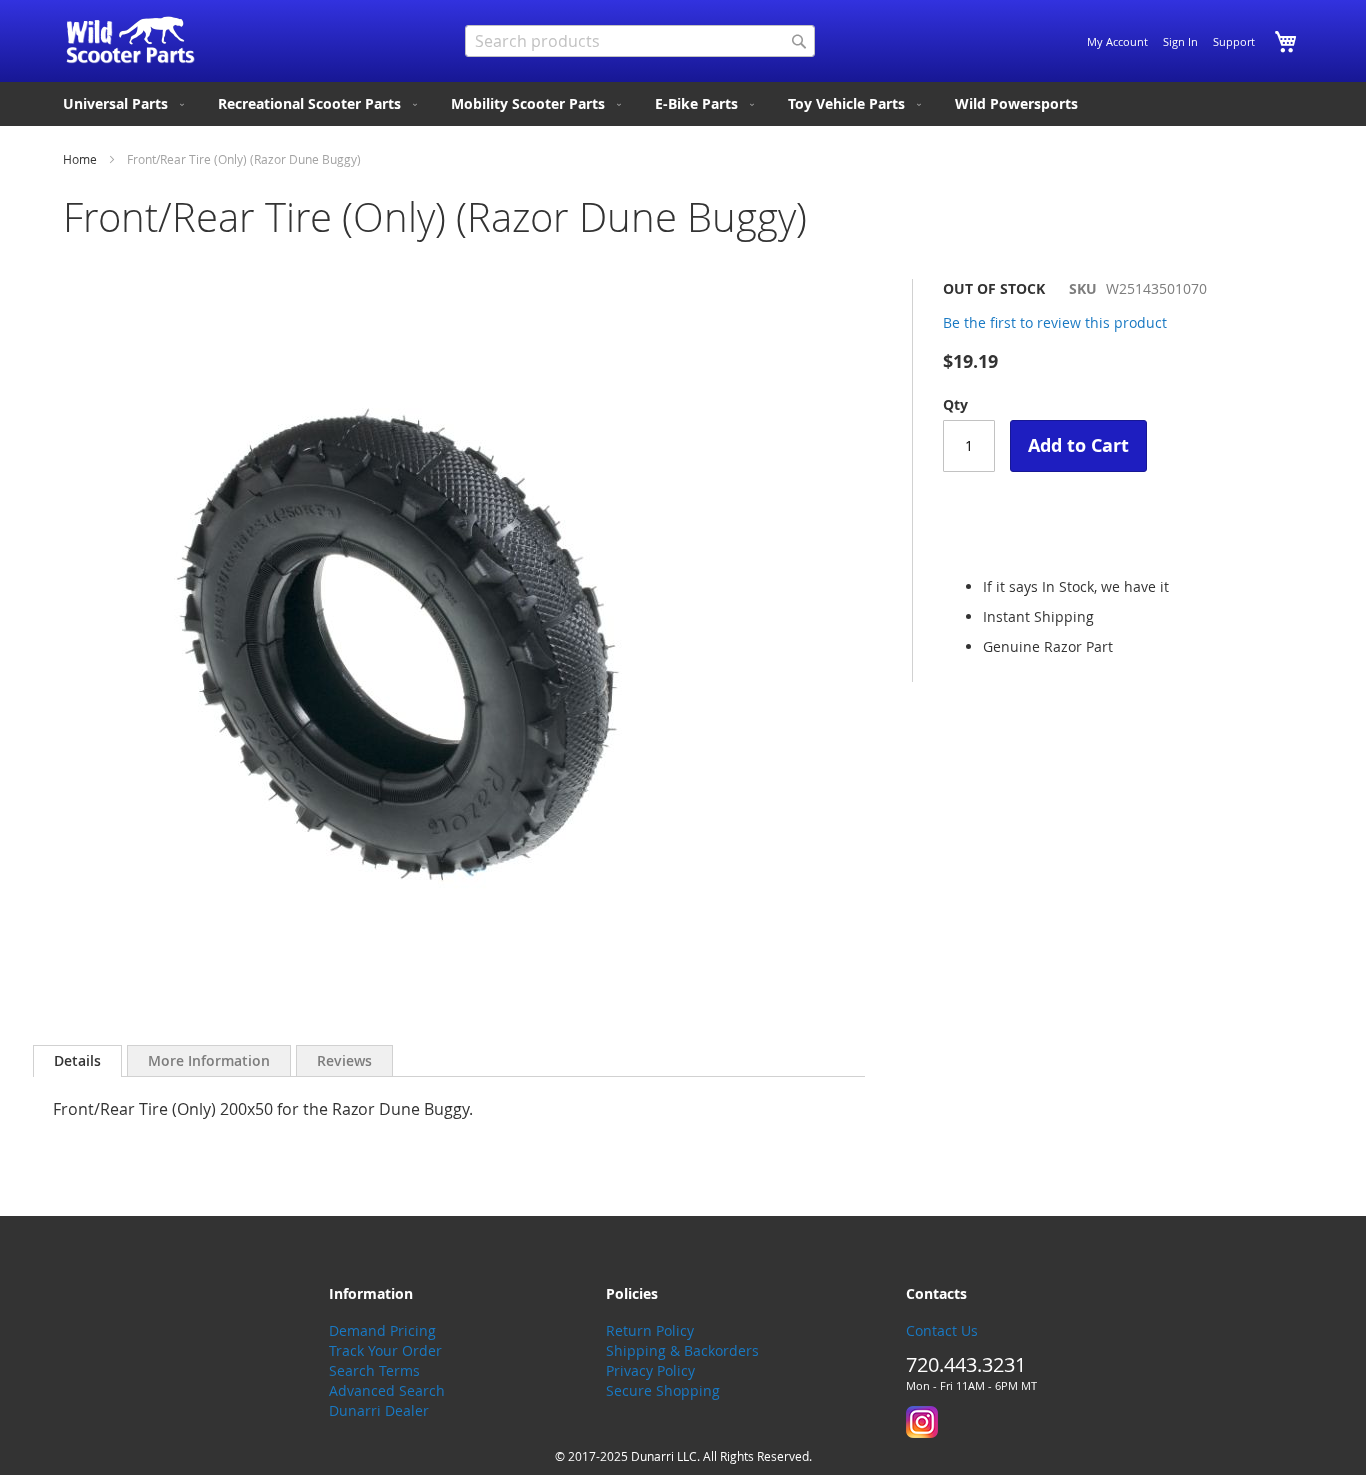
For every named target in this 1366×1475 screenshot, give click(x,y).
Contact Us (942, 1330)
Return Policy (650, 1330)
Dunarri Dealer (379, 1410)
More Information (209, 1060)
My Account (1117, 41)
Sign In (1180, 41)
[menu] (683, 104)
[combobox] (640, 41)
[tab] (77, 1061)
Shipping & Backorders (682, 1350)
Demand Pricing (382, 1330)
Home (80, 159)
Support (1234, 41)
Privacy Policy (650, 1370)
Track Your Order (385, 1350)
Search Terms (374, 1370)
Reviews (344, 1060)
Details (77, 1060)
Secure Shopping (663, 1390)
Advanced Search (387, 1390)
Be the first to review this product (1055, 322)
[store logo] (130, 40)
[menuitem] (125, 104)
